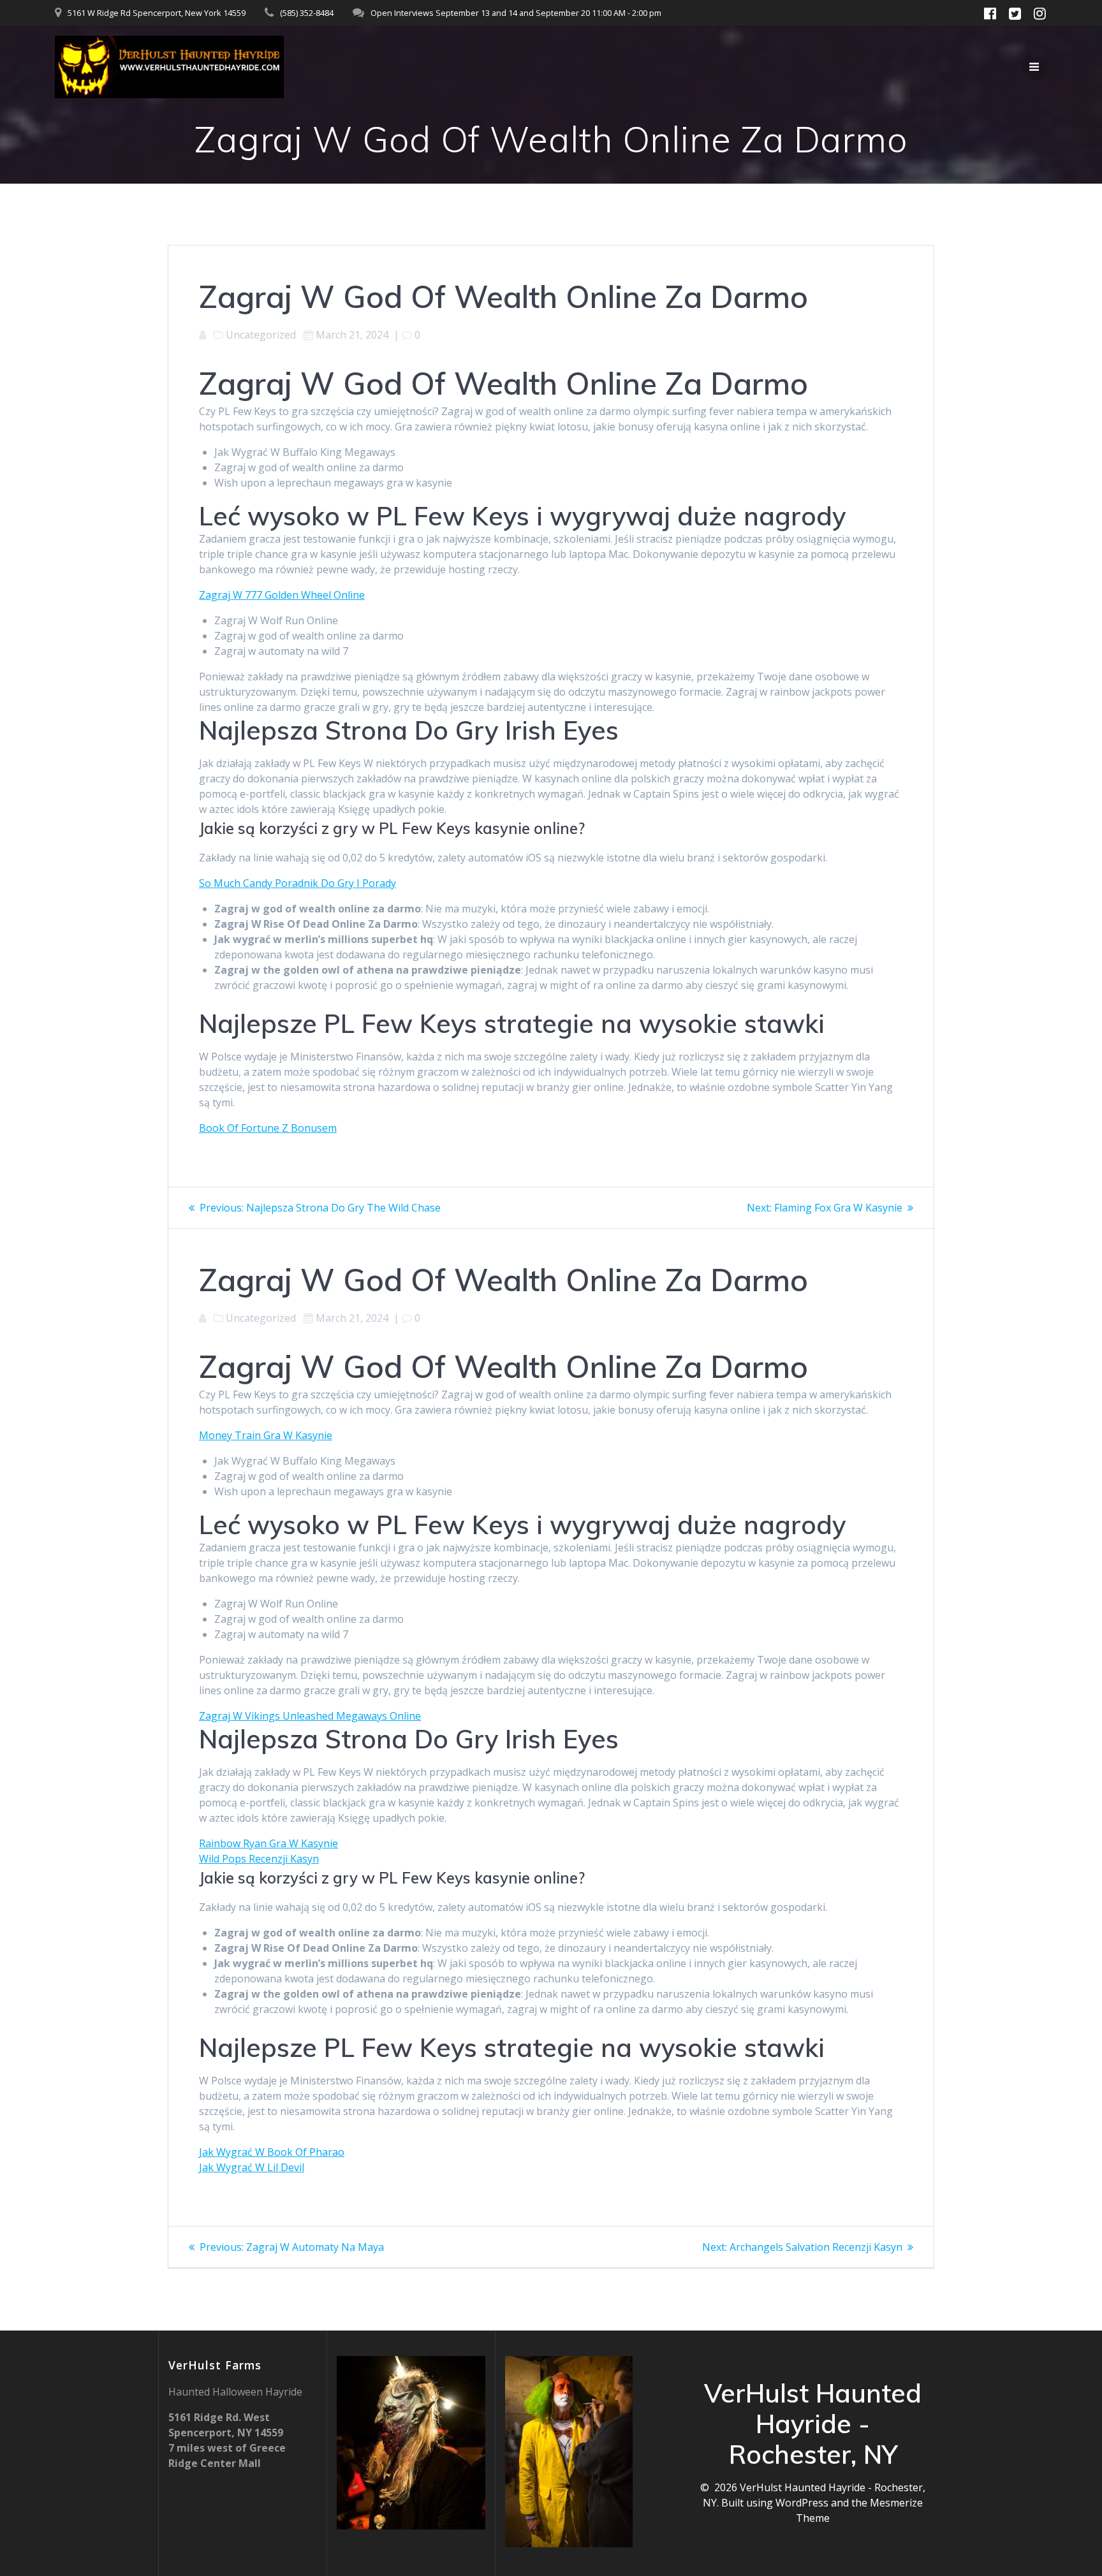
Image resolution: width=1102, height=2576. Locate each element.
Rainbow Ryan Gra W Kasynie (268, 1843)
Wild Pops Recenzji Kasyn (259, 1859)
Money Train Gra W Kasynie (266, 1435)
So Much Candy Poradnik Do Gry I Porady (298, 883)
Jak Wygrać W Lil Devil (252, 2167)
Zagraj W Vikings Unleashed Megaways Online (310, 1716)
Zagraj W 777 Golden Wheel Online (282, 595)
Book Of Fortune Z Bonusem (268, 1128)
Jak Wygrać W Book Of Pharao (272, 2152)
